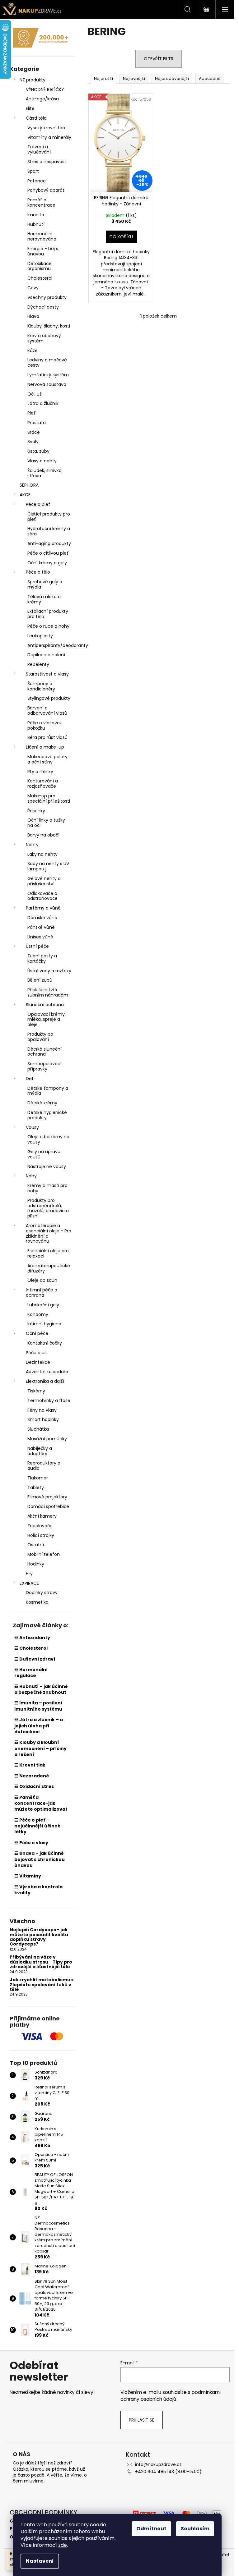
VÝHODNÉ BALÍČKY (45, 89)
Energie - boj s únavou (43, 251)
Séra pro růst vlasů (47, 737)
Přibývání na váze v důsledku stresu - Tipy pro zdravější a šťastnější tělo (41, 1962)
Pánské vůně (41, 927)
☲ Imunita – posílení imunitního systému (38, 1706)
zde (63, 2545)
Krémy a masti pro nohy (47, 1188)
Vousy (32, 1127)
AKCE (25, 495)
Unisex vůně (40, 937)
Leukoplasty (40, 636)
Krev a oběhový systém (44, 338)
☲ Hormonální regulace (31, 1673)
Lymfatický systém (48, 375)
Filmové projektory (47, 1497)
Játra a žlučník (43, 403)
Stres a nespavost (47, 162)
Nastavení (40, 2561)
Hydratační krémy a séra (49, 531)
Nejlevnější (134, 78)
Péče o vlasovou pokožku (45, 725)
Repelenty (38, 664)
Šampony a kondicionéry (41, 686)
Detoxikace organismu (40, 266)
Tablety (36, 1487)
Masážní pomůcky (47, 1439)
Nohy (31, 1176)
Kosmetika (37, 1602)
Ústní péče (37, 946)
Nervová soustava (47, 384)
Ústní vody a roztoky (49, 971)
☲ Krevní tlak (30, 1765)
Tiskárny (36, 1391)
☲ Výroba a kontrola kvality (38, 1890)
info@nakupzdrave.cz (158, 2464)
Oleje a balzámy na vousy (48, 1139)
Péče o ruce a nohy (48, 626)
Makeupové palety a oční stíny (47, 759)
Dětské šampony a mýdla (48, 1091)
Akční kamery (42, 1516)
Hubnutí (36, 224)
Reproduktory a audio (44, 1466)
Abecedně (210, 78)
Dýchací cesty (43, 307)
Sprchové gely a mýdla (45, 584)
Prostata (37, 423)
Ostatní (36, 1545)
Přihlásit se (142, 2420)
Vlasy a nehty (42, 461)
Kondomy (38, 1314)
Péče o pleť (38, 504)
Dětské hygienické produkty (47, 1115)
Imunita (36, 215)
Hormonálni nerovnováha (42, 236)
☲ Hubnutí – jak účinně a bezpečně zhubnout (41, 1689)
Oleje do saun (42, 1280)
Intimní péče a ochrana (42, 1293)
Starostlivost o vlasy (47, 674)
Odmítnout (151, 2529)
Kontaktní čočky (45, 1343)
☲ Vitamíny (28, 1876)
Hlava (33, 316)
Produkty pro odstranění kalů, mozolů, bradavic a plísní (48, 1208)
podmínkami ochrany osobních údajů (171, 2396)
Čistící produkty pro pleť (49, 517)
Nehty (32, 845)
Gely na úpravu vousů (44, 1154)
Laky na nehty (42, 854)
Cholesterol (40, 278)
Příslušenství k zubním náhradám (48, 992)
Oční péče (37, 1333)
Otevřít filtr (159, 59)
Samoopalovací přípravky (45, 1066)
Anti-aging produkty (49, 543)
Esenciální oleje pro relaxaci (48, 1253)
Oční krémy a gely (47, 563)
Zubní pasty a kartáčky (42, 958)
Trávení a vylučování (39, 149)
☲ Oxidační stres (34, 1786)
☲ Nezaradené (32, 1776)
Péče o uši (37, 1353)
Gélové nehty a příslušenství (44, 881)
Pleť (32, 413)
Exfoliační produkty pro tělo (48, 614)
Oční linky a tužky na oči (46, 823)
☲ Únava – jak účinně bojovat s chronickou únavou (40, 1859)
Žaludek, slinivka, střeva (45, 473)
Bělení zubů (40, 980)
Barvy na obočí (43, 835)
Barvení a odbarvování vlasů (47, 710)
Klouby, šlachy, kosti (49, 326)
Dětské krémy (42, 1103)
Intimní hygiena (44, 1324)
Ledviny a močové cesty (47, 362)
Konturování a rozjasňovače (43, 784)
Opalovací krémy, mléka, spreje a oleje (47, 1020)
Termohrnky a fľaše (49, 1400)
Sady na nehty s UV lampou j (48, 866)
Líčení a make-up (45, 747)
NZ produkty (33, 80)
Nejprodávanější (172, 78)
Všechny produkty (47, 297)
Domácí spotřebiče (48, 1506)
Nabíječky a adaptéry (40, 1451)
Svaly (33, 442)
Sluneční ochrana (45, 1005)
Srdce (34, 432)
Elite (30, 108)
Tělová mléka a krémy (44, 599)
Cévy (33, 288)
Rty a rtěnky (40, 772)
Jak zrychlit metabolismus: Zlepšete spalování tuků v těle (42, 1985)
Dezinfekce (38, 1362)
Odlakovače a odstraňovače (42, 896)
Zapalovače (40, 1526)
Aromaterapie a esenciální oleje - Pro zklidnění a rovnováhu (49, 1233)
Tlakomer (38, 1478)
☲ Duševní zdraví (35, 1659)
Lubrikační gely (43, 1305)
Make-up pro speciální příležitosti (49, 798)
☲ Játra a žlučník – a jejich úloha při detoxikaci (39, 1726)
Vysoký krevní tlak (47, 128)
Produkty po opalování (40, 1037)
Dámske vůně (42, 918)
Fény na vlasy (42, 1410)
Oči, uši (35, 394)
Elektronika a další (45, 1381)
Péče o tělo (38, 572)
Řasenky (36, 811)
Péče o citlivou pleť (48, 553)
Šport (33, 171)
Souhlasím (195, 2529)
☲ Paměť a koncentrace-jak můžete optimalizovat (41, 1803)
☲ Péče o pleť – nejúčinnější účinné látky (37, 1826)
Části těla (36, 118)
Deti (30, 1079)
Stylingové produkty (49, 698)
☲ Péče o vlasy (31, 1843)
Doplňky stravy (42, 1593)
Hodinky (36, 1564)
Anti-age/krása (42, 99)
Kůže (33, 351)
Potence (37, 181)
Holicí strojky (41, 1535)
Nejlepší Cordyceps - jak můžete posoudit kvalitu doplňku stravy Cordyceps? (39, 1937)
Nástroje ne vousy (47, 1167)
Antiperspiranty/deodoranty (51, 645)
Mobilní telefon (44, 1554)
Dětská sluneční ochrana (45, 1052)
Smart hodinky (43, 1419)
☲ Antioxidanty (32, 1638)
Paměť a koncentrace (41, 202)
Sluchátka (38, 1429)
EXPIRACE (29, 1583)
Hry (29, 1574)
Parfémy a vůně (43, 908)
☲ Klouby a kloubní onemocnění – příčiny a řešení (40, 1748)
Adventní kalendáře (47, 1372)
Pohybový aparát (46, 190)
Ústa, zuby (38, 451)
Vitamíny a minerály (49, 137)
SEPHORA (29, 485)
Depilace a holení (46, 655)
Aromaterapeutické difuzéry (49, 1268)
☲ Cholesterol (31, 1648)
